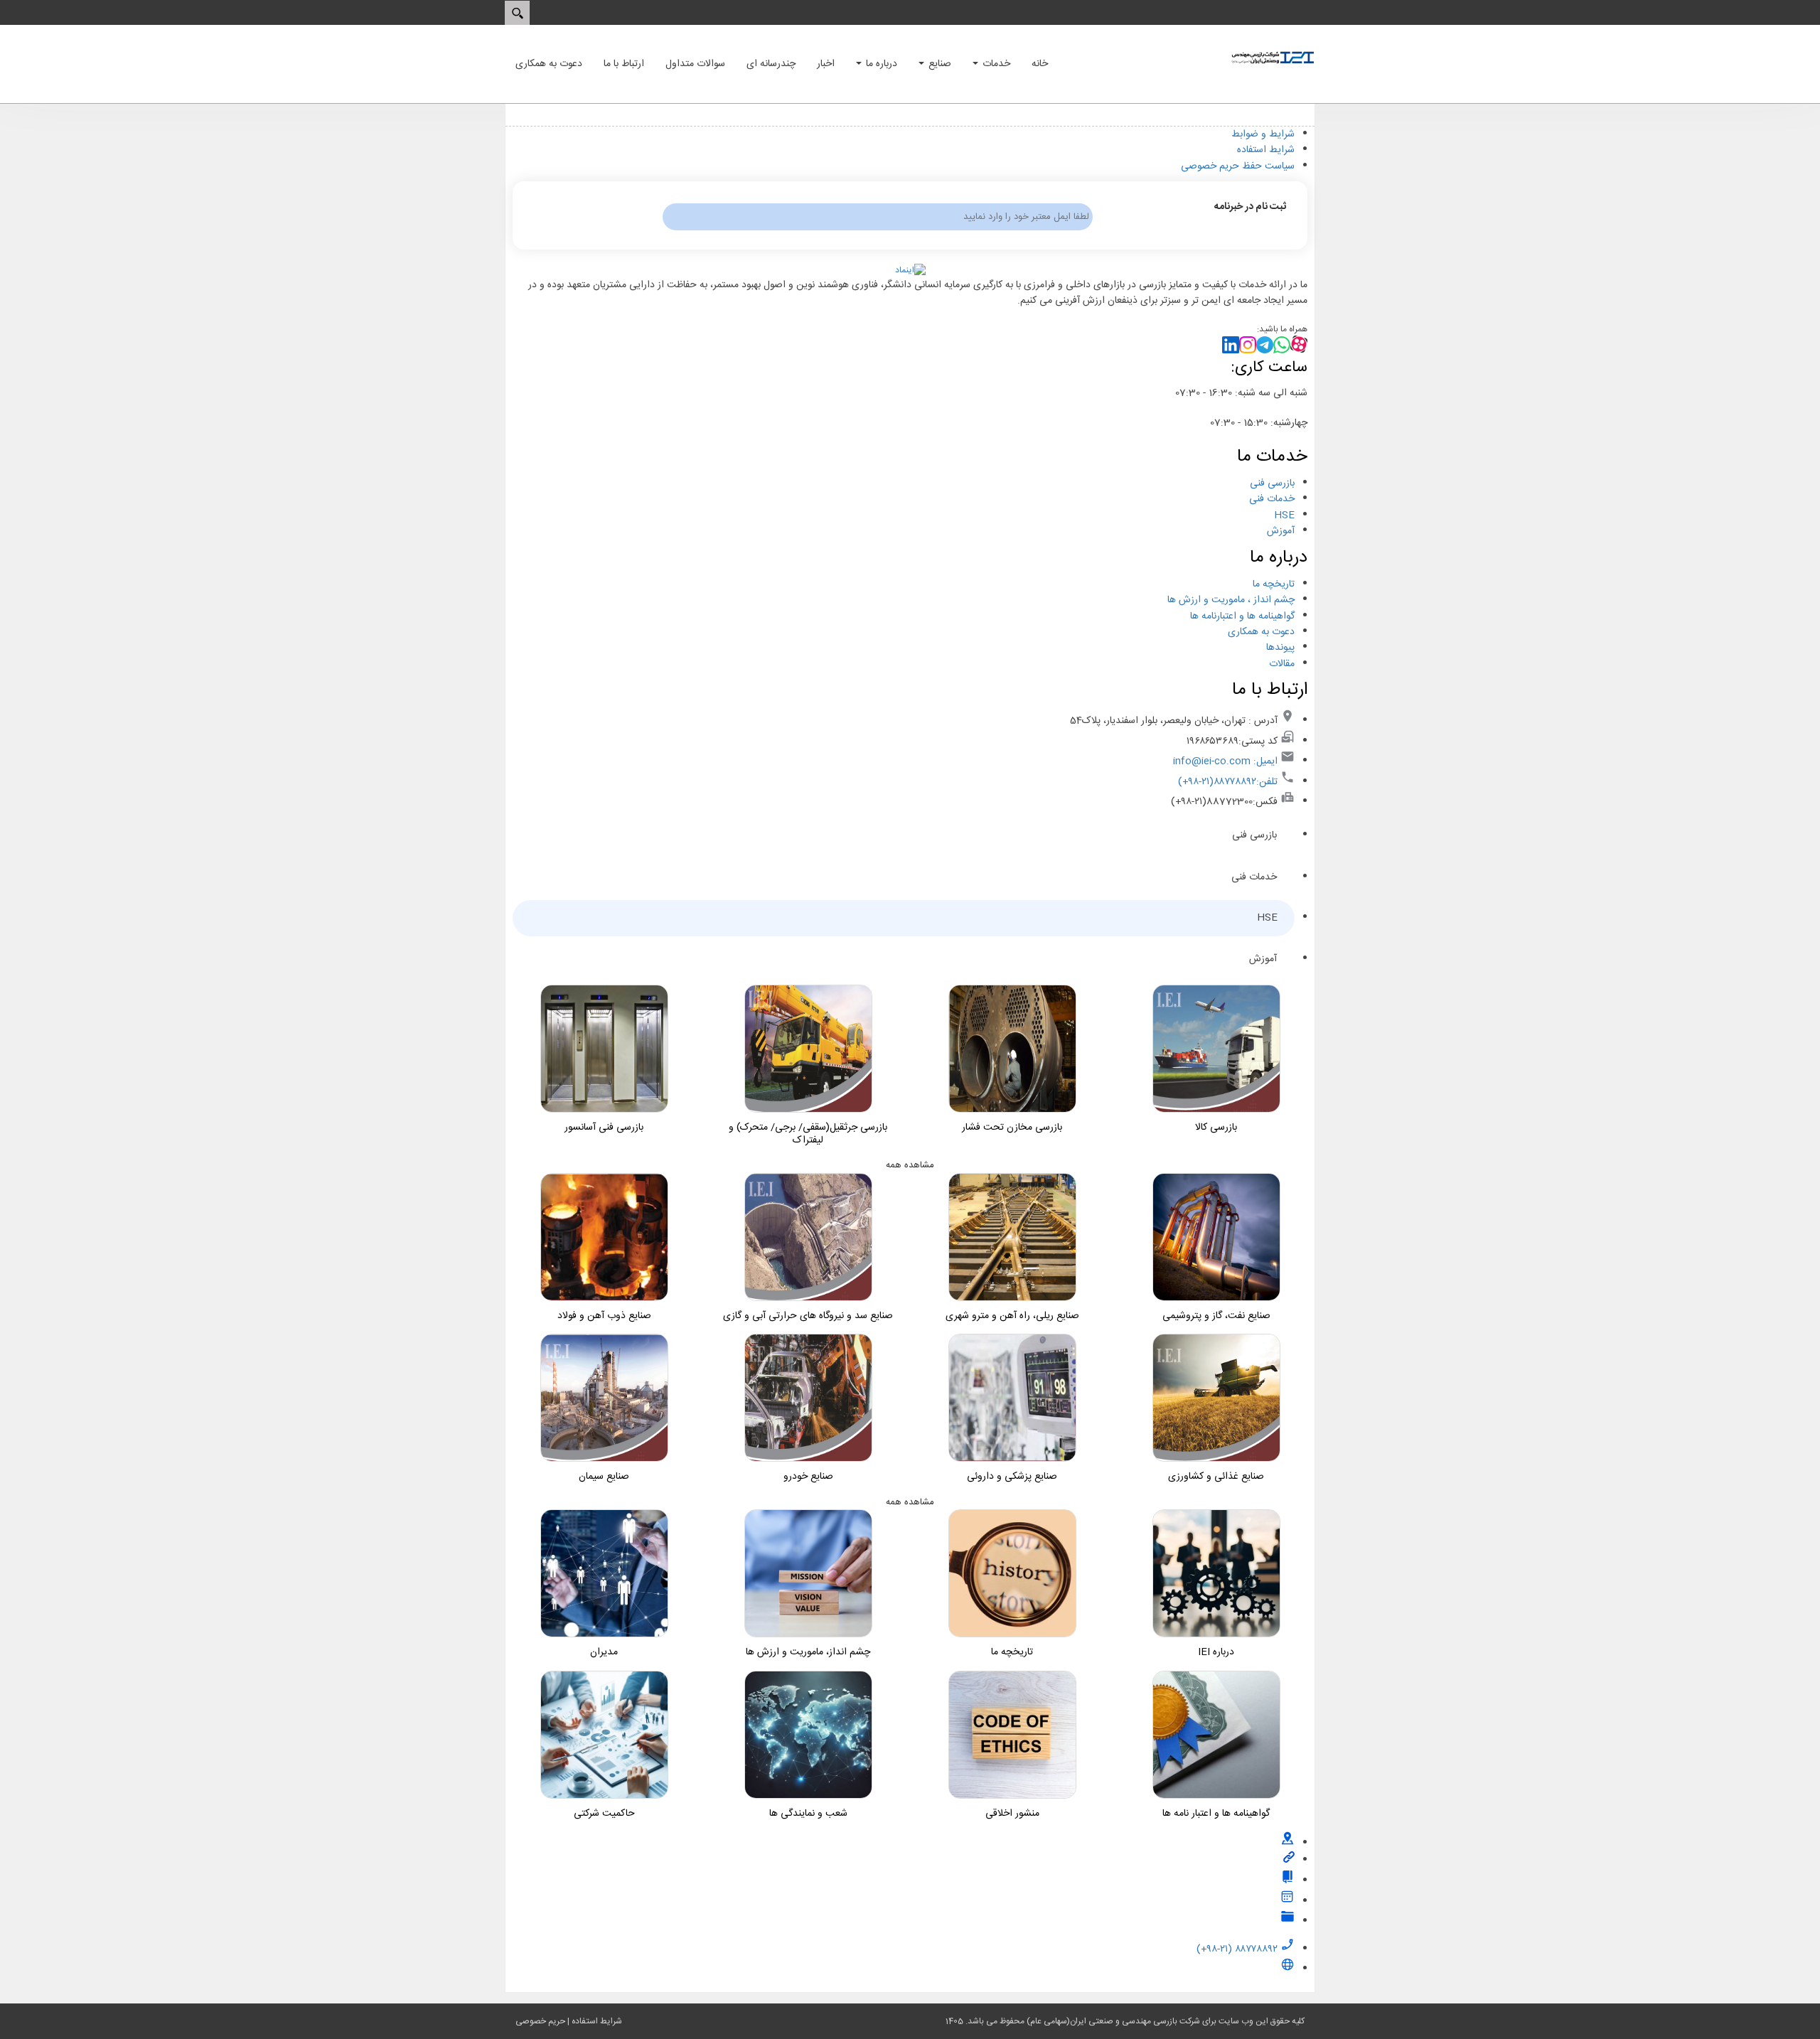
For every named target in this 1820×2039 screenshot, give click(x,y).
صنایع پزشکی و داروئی (1012, 1477)
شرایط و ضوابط (1263, 134)
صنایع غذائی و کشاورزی (1216, 1477)
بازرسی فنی (1272, 483)
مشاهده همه (910, 1165)
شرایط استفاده (1266, 150)
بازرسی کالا (1216, 1128)
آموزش (1281, 531)
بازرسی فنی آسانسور (604, 1128)
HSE (1284, 515)
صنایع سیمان (604, 1477)
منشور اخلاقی (1012, 1814)
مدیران (604, 1652)
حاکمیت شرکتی (604, 1814)
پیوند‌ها (1280, 648)
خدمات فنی (1272, 499)
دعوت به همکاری (1261, 632)
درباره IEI (1216, 1652)
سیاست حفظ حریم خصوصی (1238, 166)
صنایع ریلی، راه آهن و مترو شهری (1012, 1316)
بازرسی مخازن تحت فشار (1012, 1128)
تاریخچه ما (1274, 584)
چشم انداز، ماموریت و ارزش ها (808, 1652)
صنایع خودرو (808, 1477)
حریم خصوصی (540, 2021)
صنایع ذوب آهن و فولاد (604, 1316)
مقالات (1282, 664)
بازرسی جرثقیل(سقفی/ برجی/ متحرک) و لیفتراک (808, 1134)
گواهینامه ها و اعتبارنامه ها (1242, 616)
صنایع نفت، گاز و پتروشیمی (1216, 1316)
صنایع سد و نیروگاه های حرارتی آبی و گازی (808, 1316)
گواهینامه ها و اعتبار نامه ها (1216, 1814)
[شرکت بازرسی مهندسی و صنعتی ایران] (1273, 58)
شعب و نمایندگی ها (808, 1814)
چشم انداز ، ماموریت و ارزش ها (1231, 600)
